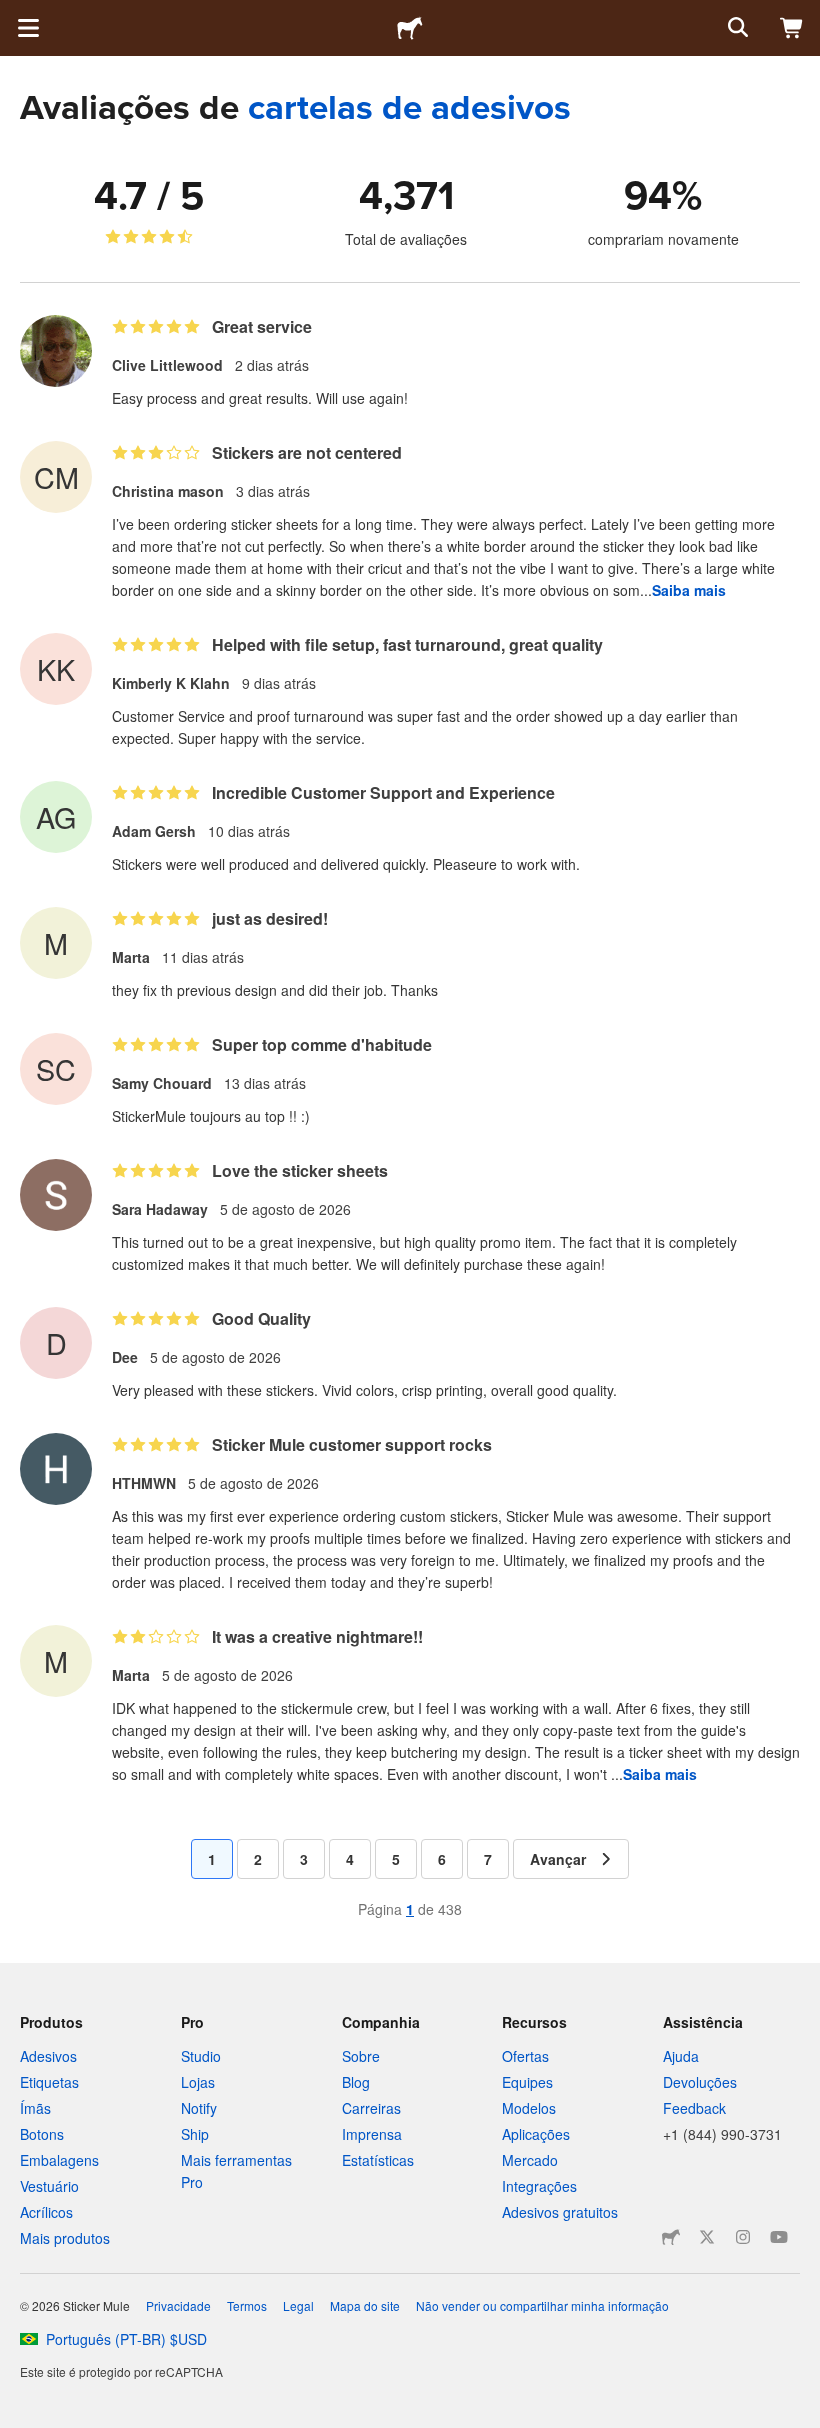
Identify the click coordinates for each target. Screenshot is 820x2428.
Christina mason (168, 491)
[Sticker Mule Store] (671, 2237)
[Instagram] (743, 2237)
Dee (125, 1357)
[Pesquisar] (736, 28)
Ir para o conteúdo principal (15, 15)
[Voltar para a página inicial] (410, 28)
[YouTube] (779, 2237)
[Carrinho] (792, 28)
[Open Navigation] (28, 28)
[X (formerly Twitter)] (707, 2237)
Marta (131, 957)
